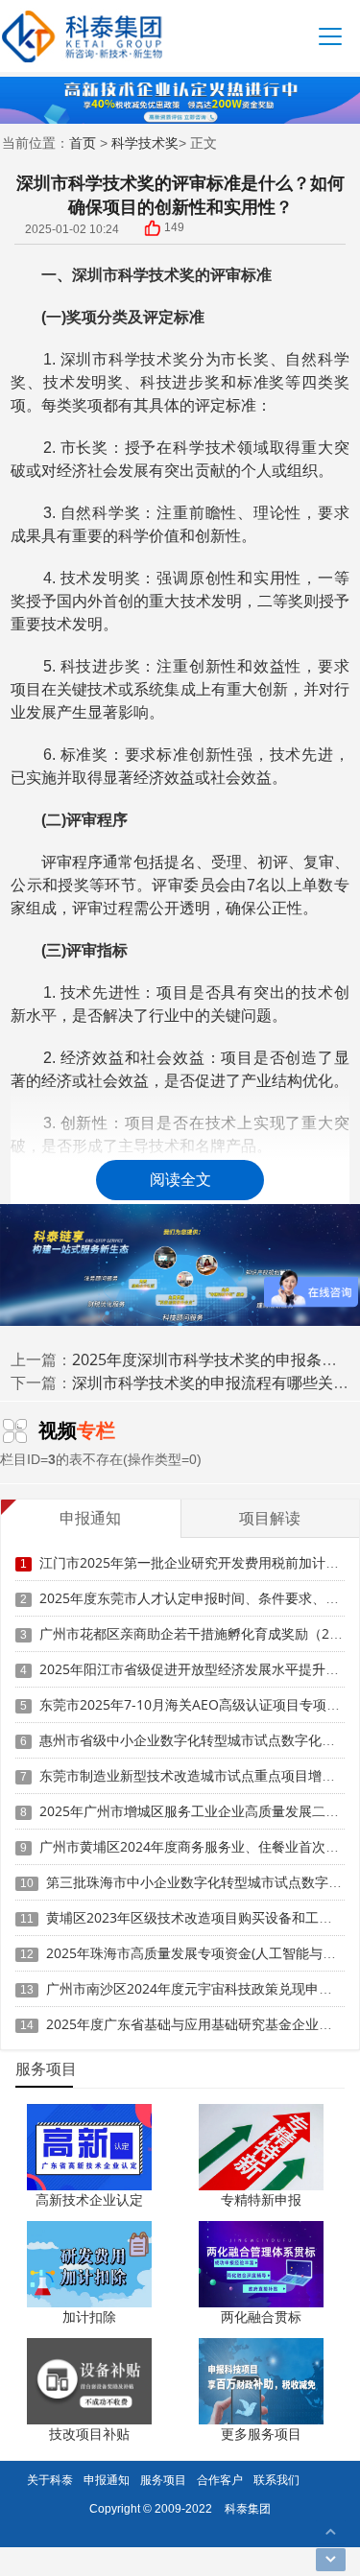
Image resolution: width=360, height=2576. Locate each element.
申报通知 (107, 2480)
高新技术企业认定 (89, 2199)
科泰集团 (248, 2508)
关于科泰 (50, 2480)
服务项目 (163, 2480)
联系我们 (276, 2480)
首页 (83, 142)
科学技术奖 (145, 142)
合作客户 (220, 2480)
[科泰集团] (82, 36)
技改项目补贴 (89, 2434)
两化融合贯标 (261, 2316)
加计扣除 (89, 2316)
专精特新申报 (261, 2199)
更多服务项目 (261, 2434)
